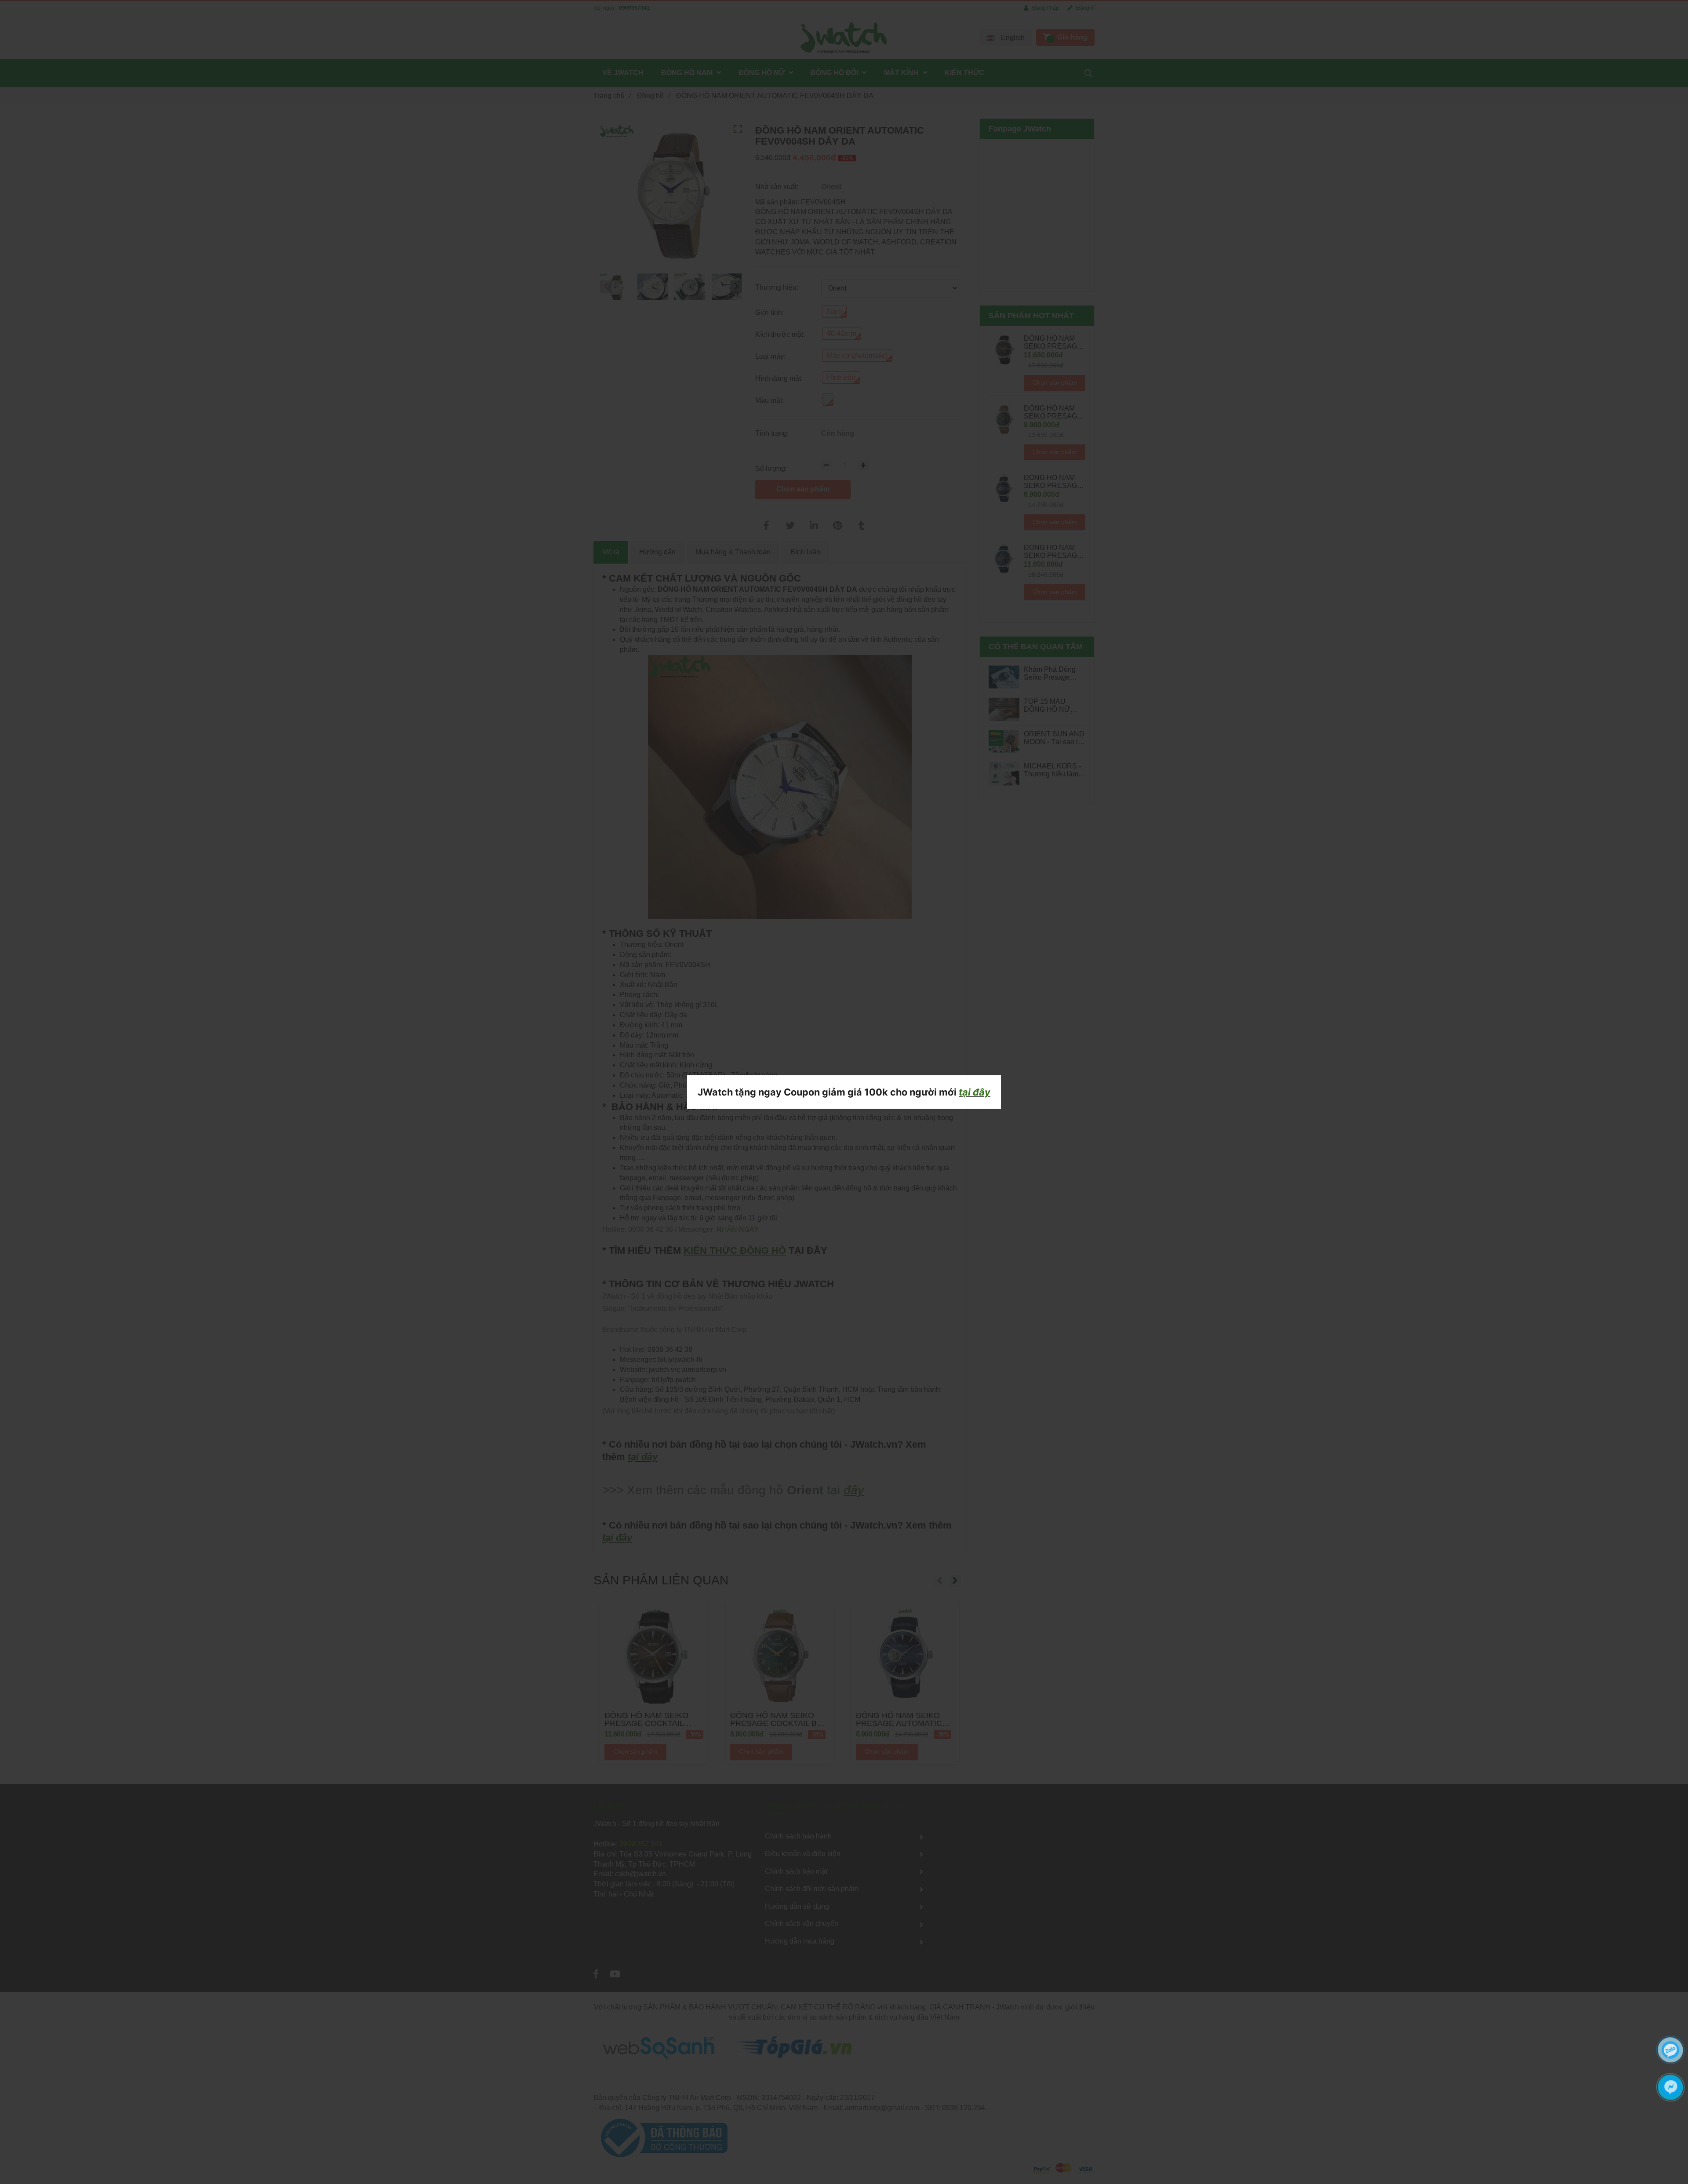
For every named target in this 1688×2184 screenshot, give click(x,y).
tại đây (975, 1092)
